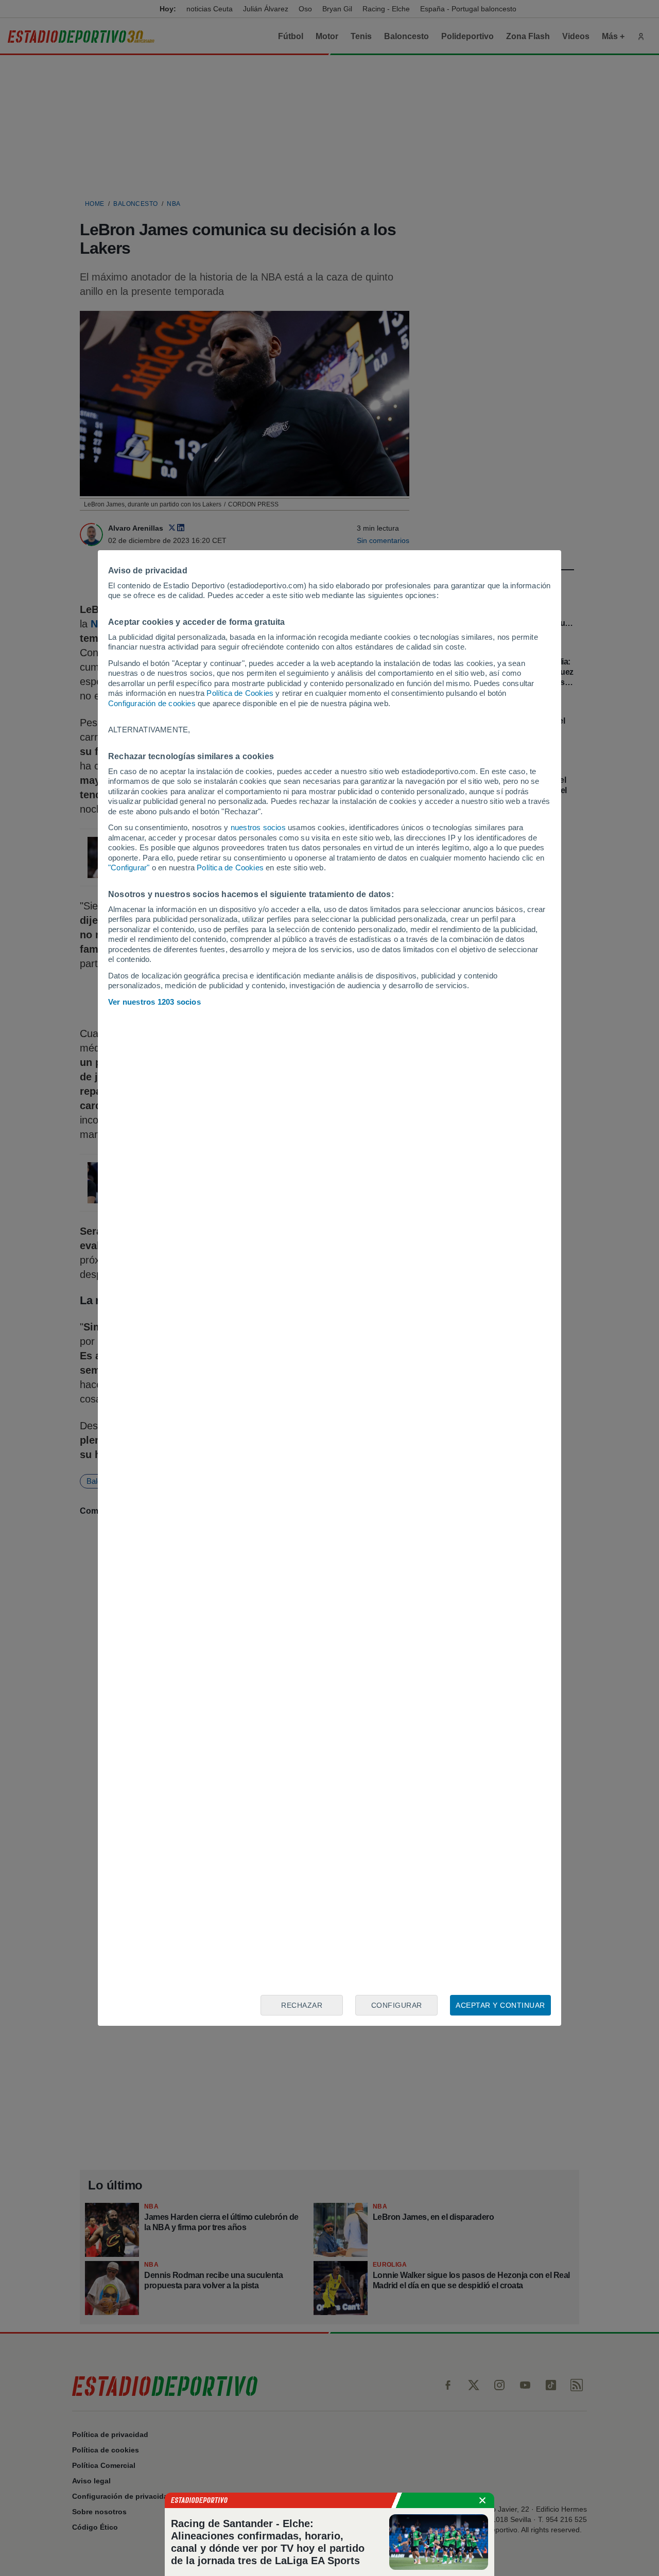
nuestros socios (258, 827)
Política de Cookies (240, 693)
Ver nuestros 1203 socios (154, 1002)
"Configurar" (129, 868)
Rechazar (302, 2005)
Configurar (397, 2005)
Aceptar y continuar (500, 2005)
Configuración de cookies (152, 703)
